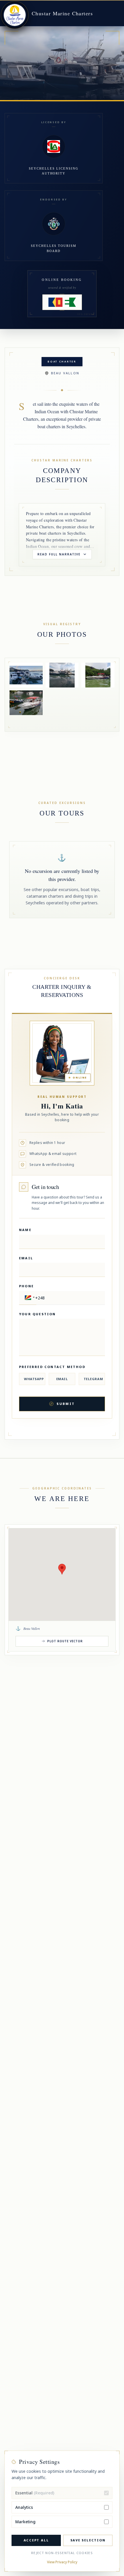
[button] (29, 1298)
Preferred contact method (52, 1367)
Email (26, 1258)
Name (25, 1230)
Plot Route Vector (65, 1641)
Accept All (36, 2540)
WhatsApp (34, 1379)
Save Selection (88, 2540)
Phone (26, 1286)
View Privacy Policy (62, 2562)
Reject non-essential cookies (62, 2553)
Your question (37, 1314)
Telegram (93, 1379)
